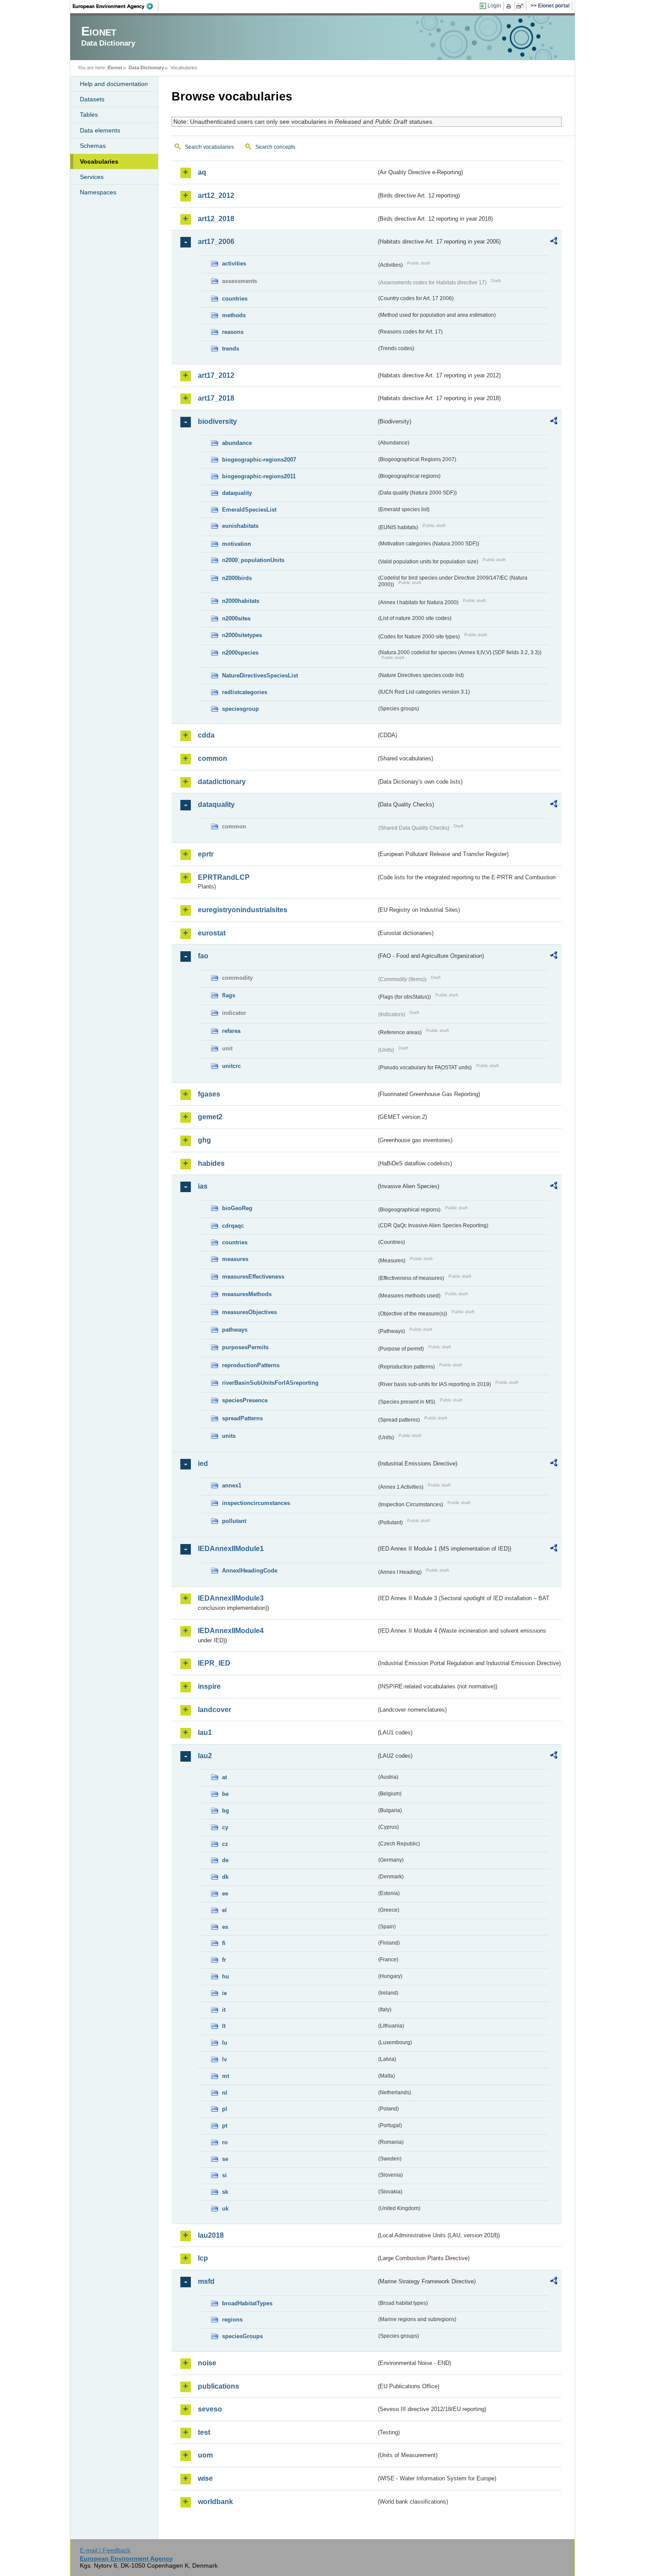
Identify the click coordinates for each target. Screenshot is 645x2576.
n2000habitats (241, 601)
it (224, 2010)
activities (234, 263)
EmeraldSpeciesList (249, 510)
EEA (116, 6)
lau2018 (211, 2235)
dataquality (237, 493)
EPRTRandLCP (224, 877)
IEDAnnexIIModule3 (231, 1598)
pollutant (234, 1521)
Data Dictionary (146, 68)
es (225, 1927)
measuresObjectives (249, 1312)
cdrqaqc (233, 1226)
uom (205, 2455)
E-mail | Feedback (105, 2550)
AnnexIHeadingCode (250, 1571)
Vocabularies (99, 161)
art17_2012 (216, 375)
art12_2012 (216, 195)
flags (229, 995)
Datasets (92, 99)
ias (203, 1186)
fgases (209, 1094)
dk (225, 1877)
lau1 (205, 1732)
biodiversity (217, 421)
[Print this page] (510, 6)
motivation (236, 544)
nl (225, 2093)
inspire (209, 1686)
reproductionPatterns (251, 1365)
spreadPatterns (242, 1418)
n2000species (240, 653)
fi (224, 1943)
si (224, 2175)
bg (226, 1811)
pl (225, 2109)
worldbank (215, 2502)
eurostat (212, 933)
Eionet (115, 68)
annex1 (232, 1485)
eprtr (206, 854)
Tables (89, 115)
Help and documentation (114, 84)
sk (225, 2192)
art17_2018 (216, 398)
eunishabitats (240, 526)
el (224, 1910)
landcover (215, 1710)
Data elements (100, 130)
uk (225, 2209)
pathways (235, 1330)
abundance (237, 443)
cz (225, 1844)
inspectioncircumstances (256, 1503)
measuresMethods (247, 1294)
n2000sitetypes (242, 635)
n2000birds (237, 578)
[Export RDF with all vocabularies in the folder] (554, 242)
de (225, 1860)
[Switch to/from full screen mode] (521, 6)
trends (231, 349)
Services (92, 177)
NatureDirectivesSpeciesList (260, 675)
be (225, 1794)
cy (225, 1827)
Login (494, 6)
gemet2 (210, 1117)
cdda (206, 735)
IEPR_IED (214, 1663)
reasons (233, 332)
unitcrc (231, 1066)
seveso (210, 2409)
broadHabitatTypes (247, 2303)
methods (234, 315)
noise (207, 2363)
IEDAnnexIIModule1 (231, 1549)
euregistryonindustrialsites (243, 910)
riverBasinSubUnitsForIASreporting (270, 1383)
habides (211, 1163)
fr (224, 1960)
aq (202, 172)
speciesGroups (242, 2336)
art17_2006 (216, 242)
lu (225, 2043)
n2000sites (236, 618)
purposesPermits (245, 1347)
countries (235, 299)
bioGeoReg (237, 1208)
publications (219, 2386)
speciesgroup (240, 709)
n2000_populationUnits (253, 560)
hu (226, 1976)
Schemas (93, 146)
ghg (204, 1140)
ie (224, 1993)
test (204, 2432)
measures (235, 1259)
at (224, 1777)
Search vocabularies (209, 147)
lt (224, 2026)
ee (225, 1893)
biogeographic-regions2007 (259, 460)
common (213, 758)
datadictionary (222, 782)
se (225, 2159)
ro (225, 2142)
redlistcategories (245, 692)
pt (225, 2126)
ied (203, 1464)
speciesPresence (245, 1400)
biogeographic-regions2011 (259, 476)
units (229, 1436)
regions (232, 2320)
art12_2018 (216, 219)
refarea (231, 1031)
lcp (203, 2258)
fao (203, 956)
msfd (206, 2281)
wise (205, 2478)
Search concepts (275, 147)
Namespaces (98, 192)
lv (224, 2059)
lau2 (205, 1756)
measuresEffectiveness (253, 1277)
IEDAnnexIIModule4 (231, 1631)
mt (226, 2076)
